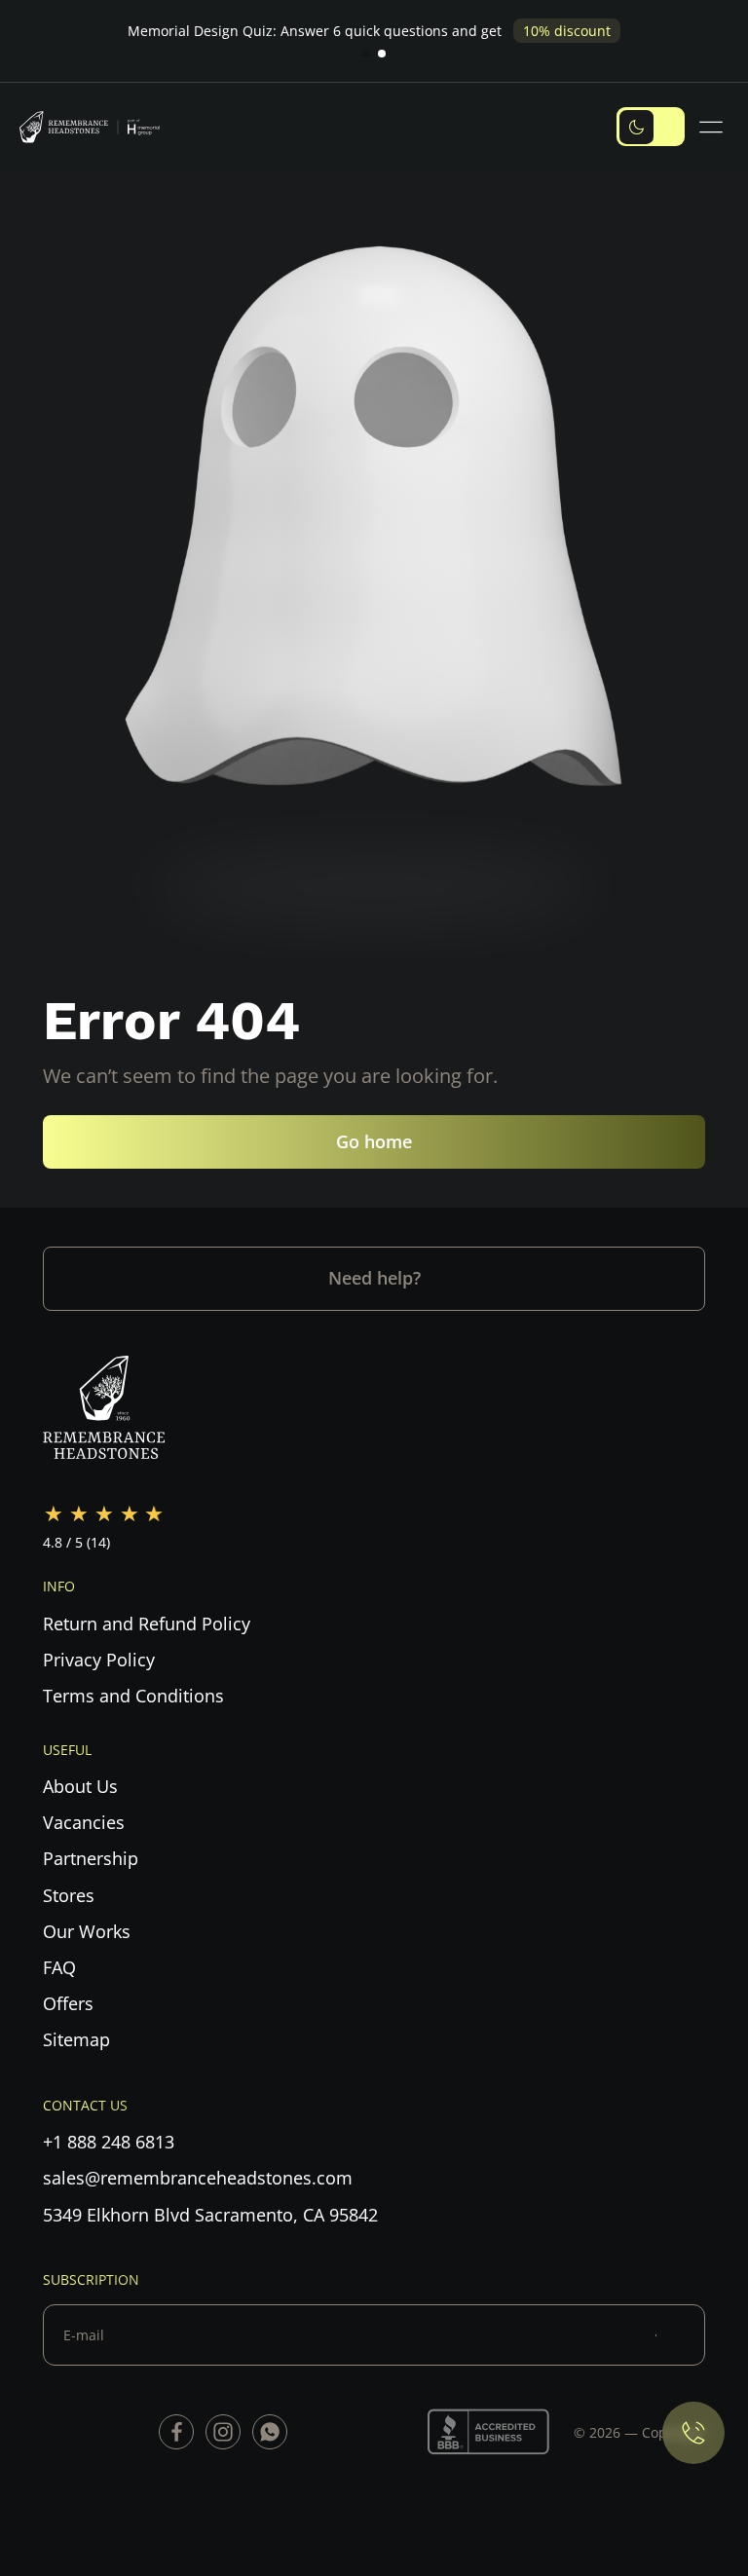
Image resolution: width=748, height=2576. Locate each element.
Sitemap (76, 2039)
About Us (80, 1786)
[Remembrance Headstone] (97, 127)
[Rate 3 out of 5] (104, 1514)
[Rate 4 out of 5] (130, 1514)
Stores (69, 1895)
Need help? (374, 1278)
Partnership (91, 1858)
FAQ (59, 1967)
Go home (374, 1141)
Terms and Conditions (133, 1696)
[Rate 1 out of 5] (54, 1514)
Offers (68, 2003)
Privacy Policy (99, 1660)
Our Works (87, 1931)
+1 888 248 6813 (109, 2142)
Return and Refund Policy (147, 1624)
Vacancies (84, 1822)
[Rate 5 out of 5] (155, 1514)
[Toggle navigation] (714, 127)
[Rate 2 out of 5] (79, 1514)
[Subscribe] (680, 2335)
